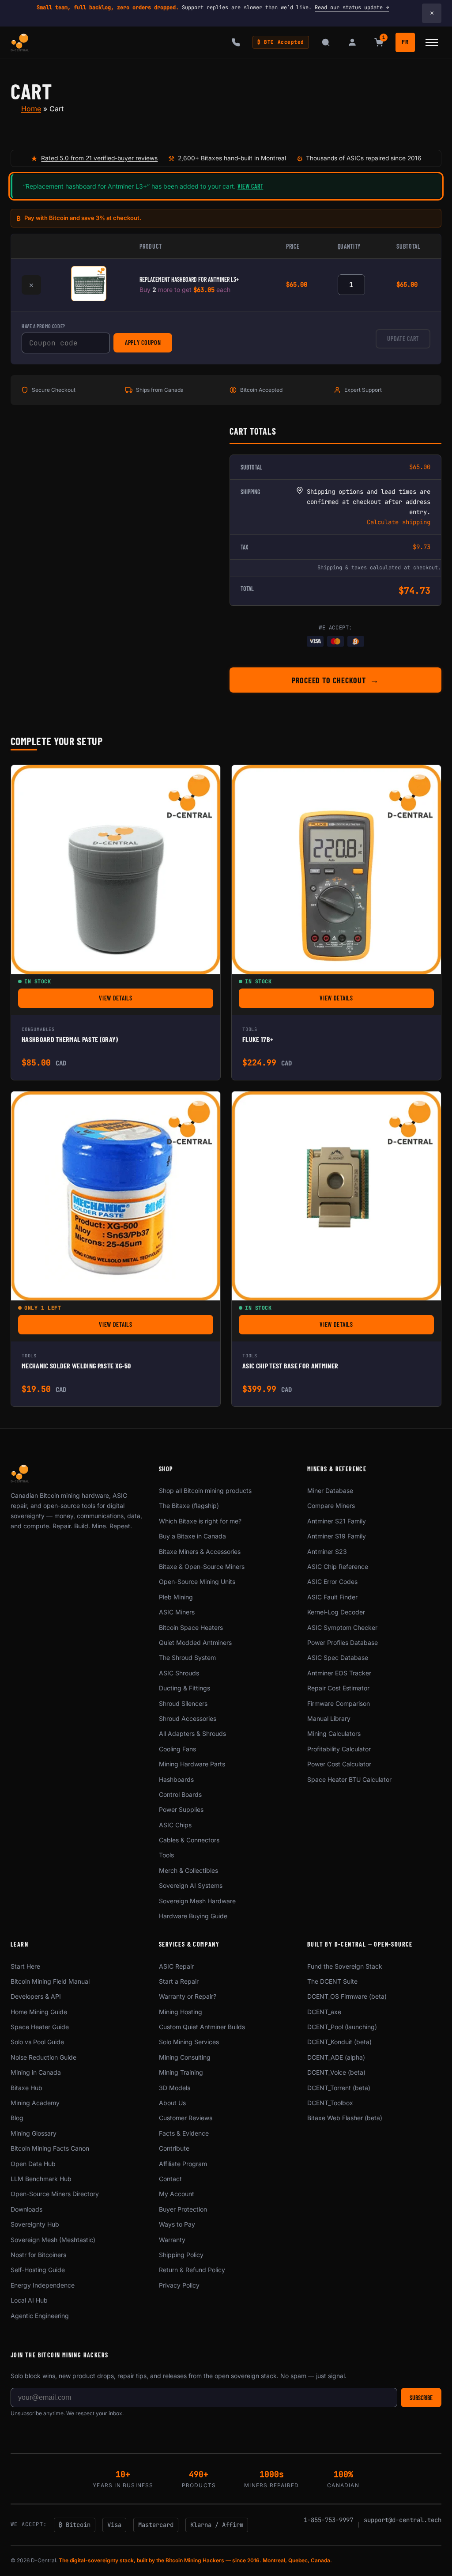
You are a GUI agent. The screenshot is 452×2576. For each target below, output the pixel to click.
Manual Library (329, 1718)
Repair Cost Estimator (338, 1688)
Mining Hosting (181, 2012)
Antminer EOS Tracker (339, 1673)
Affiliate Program (183, 2164)
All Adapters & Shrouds (192, 1733)
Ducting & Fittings (185, 1688)
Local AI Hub (29, 2300)
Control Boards (180, 1794)
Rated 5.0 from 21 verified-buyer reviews (99, 158)
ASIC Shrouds (179, 1673)
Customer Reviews (186, 2118)
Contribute (174, 2148)
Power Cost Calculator (339, 1764)
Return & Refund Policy (192, 2270)
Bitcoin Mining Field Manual (50, 1981)
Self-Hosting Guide (38, 2270)
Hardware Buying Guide (193, 1916)
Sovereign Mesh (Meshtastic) (53, 2240)
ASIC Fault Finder (332, 1597)
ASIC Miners (177, 1612)
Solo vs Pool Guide (37, 2042)
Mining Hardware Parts (192, 1764)
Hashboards (176, 1779)
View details (155, 1000)
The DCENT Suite (332, 1981)
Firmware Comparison (339, 1703)
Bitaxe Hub (26, 2088)
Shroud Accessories (188, 1718)
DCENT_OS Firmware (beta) (347, 1996)
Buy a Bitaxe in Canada (192, 1536)
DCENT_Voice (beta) (336, 2072)
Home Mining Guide (39, 2012)
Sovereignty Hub (35, 2224)
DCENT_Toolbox (330, 2103)
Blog (17, 2118)
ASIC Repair (176, 1966)
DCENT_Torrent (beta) (339, 2088)
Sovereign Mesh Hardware (197, 1901)
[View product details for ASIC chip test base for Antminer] (336, 1196)
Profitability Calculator (339, 1749)
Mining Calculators (334, 1733)
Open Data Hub (33, 2164)
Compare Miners (331, 1506)
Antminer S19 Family (337, 1536)
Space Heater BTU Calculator (349, 1779)
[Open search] (326, 42)
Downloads (26, 2209)
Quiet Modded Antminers (195, 1642)
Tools (166, 1855)
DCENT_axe (324, 2012)
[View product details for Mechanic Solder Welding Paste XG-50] (116, 1196)
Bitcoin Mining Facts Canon (50, 2148)
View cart (250, 186)
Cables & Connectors (189, 1840)
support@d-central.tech (403, 2520)
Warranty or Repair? (188, 1996)
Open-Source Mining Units (197, 1582)
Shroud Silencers (183, 1703)
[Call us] (236, 42)
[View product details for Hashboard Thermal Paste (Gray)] (116, 870)
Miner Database (330, 1491)
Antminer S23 (327, 1551)
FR (405, 42)
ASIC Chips (175, 1825)
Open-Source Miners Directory (55, 2194)
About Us (172, 2103)
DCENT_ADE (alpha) (336, 2057)
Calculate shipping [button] (399, 522)
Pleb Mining (176, 1597)
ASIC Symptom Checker (342, 1627)
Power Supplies (181, 1809)
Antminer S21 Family (337, 1521)
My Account (177, 2194)
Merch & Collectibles (188, 1870)
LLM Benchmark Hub (41, 2179)
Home (31, 109)
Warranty (172, 2240)
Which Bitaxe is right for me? (200, 1521)
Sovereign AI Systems (191, 1885)
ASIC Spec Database (338, 1657)
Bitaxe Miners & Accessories (200, 1551)
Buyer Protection (183, 2209)
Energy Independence (43, 2285)
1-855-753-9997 (328, 2520)
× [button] (31, 285)
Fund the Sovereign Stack (345, 1966)
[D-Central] (20, 42)
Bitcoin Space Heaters (191, 1627)
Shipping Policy (181, 2255)
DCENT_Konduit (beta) (339, 2042)
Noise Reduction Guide (43, 2057)
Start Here (25, 1966)
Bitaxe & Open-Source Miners (202, 1566)
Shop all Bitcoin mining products (205, 1491)
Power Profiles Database (343, 1642)
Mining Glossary (34, 2133)
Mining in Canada (36, 2072)
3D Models (175, 2088)
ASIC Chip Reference (338, 1566)
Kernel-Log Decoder (336, 1612)
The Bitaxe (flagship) (189, 1506)
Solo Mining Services (189, 2042)
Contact (170, 2179)
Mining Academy (35, 2103)
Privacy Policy (179, 2285)
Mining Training (181, 2072)
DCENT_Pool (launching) (342, 2027)
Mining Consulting (185, 2057)
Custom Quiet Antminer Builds (202, 2027)
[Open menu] (432, 42)
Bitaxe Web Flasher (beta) (345, 2118)
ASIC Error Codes (332, 1582)
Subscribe (421, 2398)
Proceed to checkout (329, 680)
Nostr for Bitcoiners (38, 2255)
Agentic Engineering (40, 2316)
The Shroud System (187, 1657)
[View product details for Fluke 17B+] (336, 870)
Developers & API (36, 1996)
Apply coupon (143, 343)
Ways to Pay (177, 2224)
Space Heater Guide (40, 2027)
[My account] (352, 42)
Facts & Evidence (184, 2133)
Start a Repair (179, 1981)
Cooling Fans (177, 1749)
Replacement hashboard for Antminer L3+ (189, 279)
